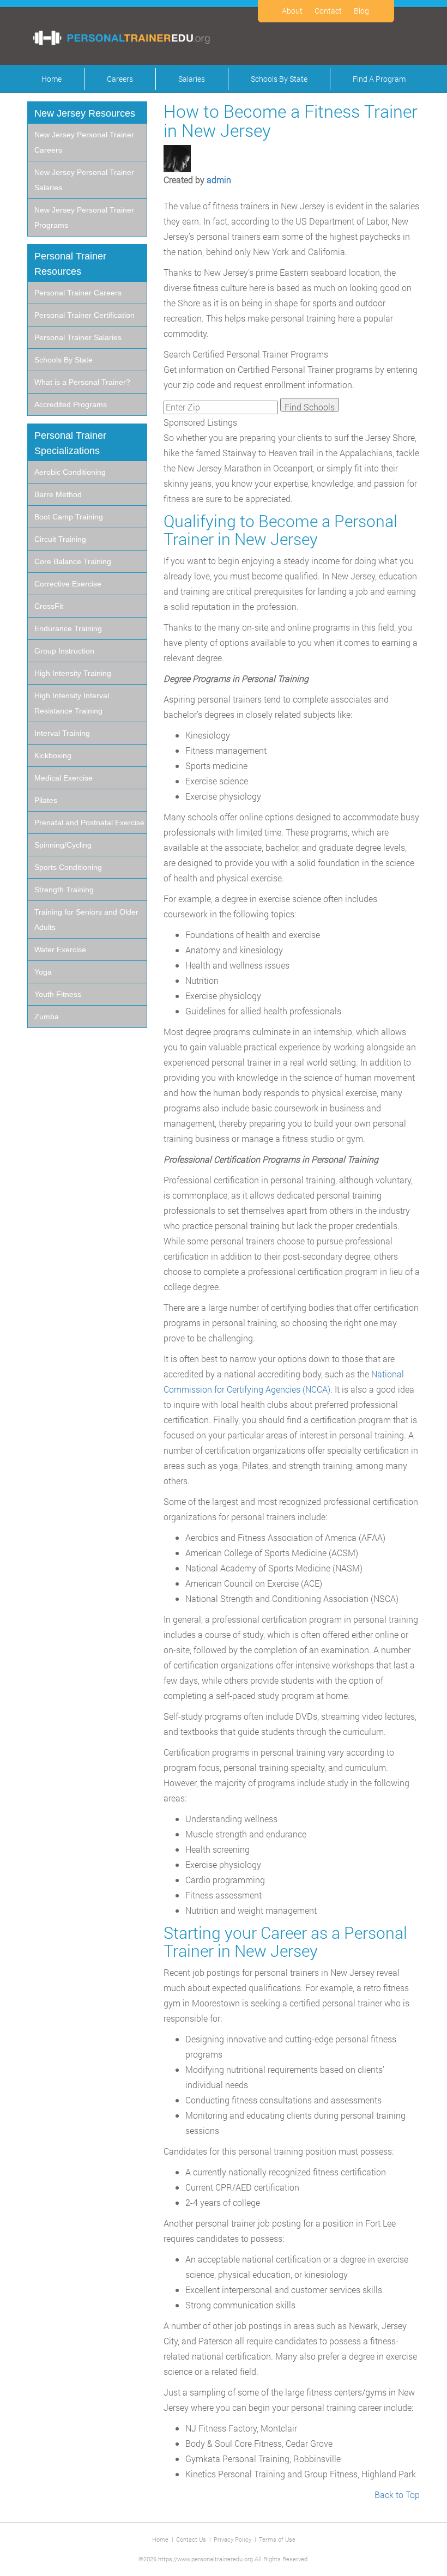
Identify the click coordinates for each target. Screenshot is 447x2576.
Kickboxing (53, 755)
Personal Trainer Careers (78, 293)
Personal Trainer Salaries (78, 337)
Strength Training (64, 890)
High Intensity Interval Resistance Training (72, 703)
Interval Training (62, 733)
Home (52, 79)
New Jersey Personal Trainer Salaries (84, 180)
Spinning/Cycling (63, 845)
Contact (328, 11)
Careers (120, 79)
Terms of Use (277, 2539)
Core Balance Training (73, 561)
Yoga (43, 972)
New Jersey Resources (85, 113)
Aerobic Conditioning (70, 472)
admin (219, 180)
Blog (361, 11)
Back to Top (397, 2495)
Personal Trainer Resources (70, 264)
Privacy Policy (232, 2539)
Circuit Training (60, 539)
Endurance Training (68, 628)
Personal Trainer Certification (84, 315)
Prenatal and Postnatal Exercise (89, 823)
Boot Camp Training (69, 517)
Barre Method (58, 494)
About (292, 11)
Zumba (47, 1017)
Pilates (46, 800)
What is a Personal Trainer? (82, 382)
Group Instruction (64, 651)
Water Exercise (60, 950)
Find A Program (379, 79)
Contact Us (191, 2539)
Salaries (192, 79)
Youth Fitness (58, 994)
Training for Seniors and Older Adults (86, 920)
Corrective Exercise (68, 584)
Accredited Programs (71, 404)
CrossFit (49, 606)
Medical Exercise (64, 778)
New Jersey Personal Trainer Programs (84, 217)
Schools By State (279, 79)
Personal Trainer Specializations (70, 443)
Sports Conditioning (68, 867)
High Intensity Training (73, 673)
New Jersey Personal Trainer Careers (84, 142)
